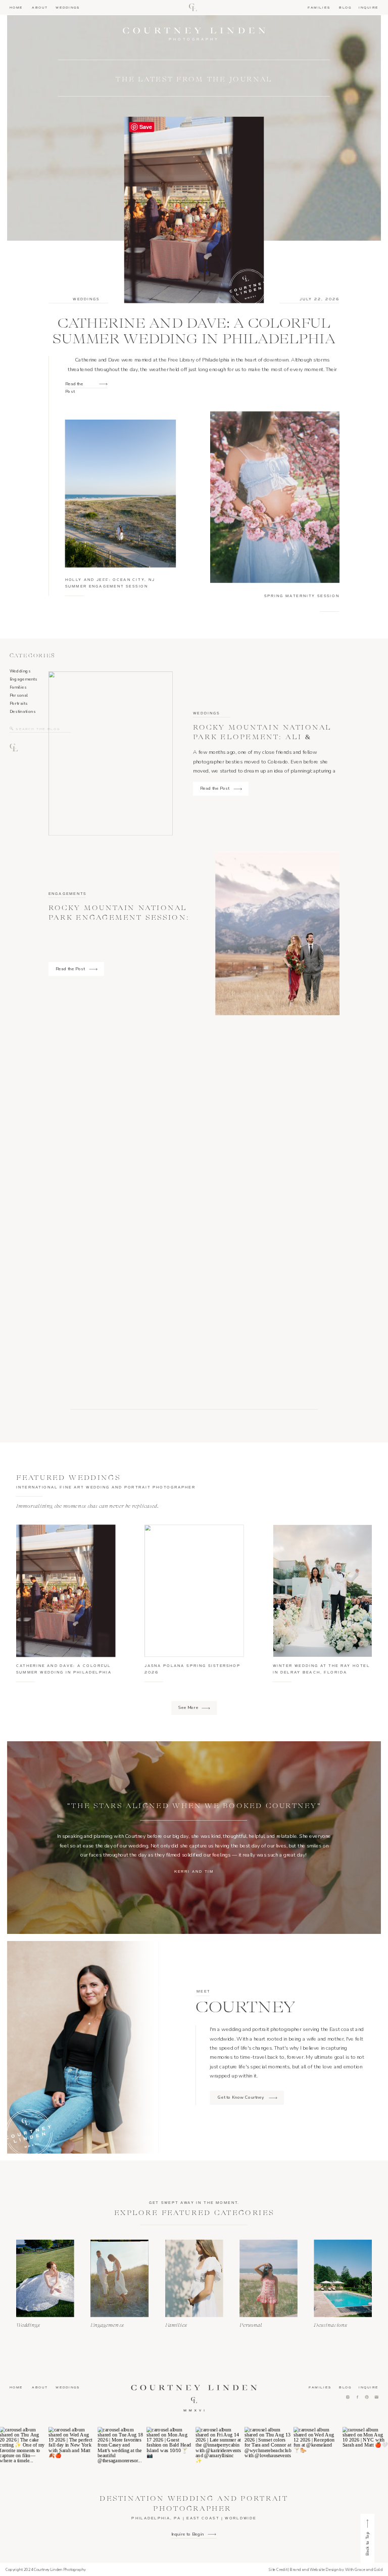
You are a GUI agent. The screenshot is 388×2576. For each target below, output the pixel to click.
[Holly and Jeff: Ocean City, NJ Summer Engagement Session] (121, 493)
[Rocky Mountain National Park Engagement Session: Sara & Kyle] (277, 934)
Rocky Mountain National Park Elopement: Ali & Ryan (262, 737)
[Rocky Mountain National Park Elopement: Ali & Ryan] (238, 789)
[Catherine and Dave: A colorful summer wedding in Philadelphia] (103, 385)
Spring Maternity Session (302, 596)
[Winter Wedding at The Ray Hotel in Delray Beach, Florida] (322, 1591)
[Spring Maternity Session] (275, 497)
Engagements (68, 893)
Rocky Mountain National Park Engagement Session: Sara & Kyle (119, 917)
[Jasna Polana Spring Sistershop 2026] (194, 1591)
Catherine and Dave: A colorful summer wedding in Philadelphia (194, 331)
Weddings (86, 299)
